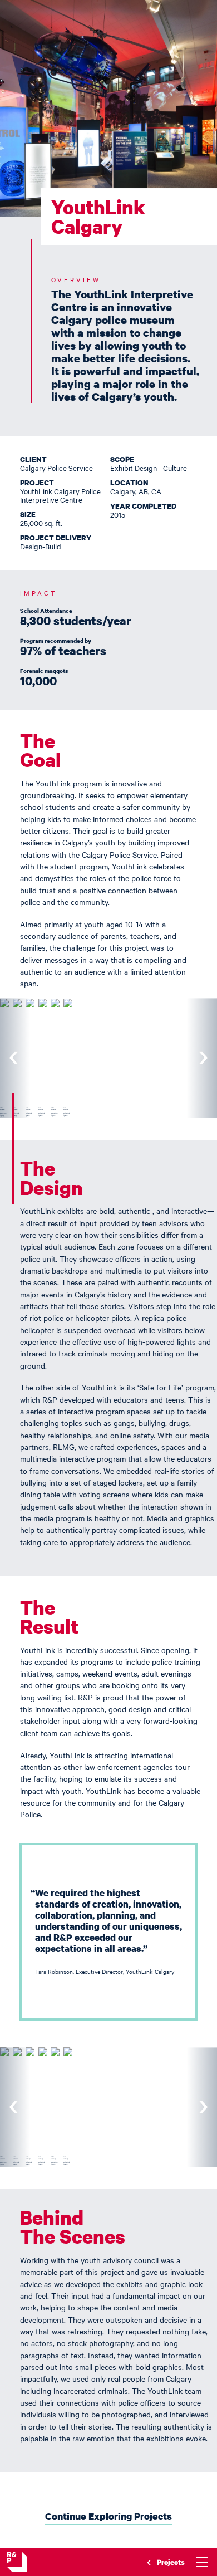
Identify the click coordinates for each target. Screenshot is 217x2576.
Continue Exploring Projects (108, 2516)
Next (202, 1058)
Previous (15, 1058)
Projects (171, 2562)
